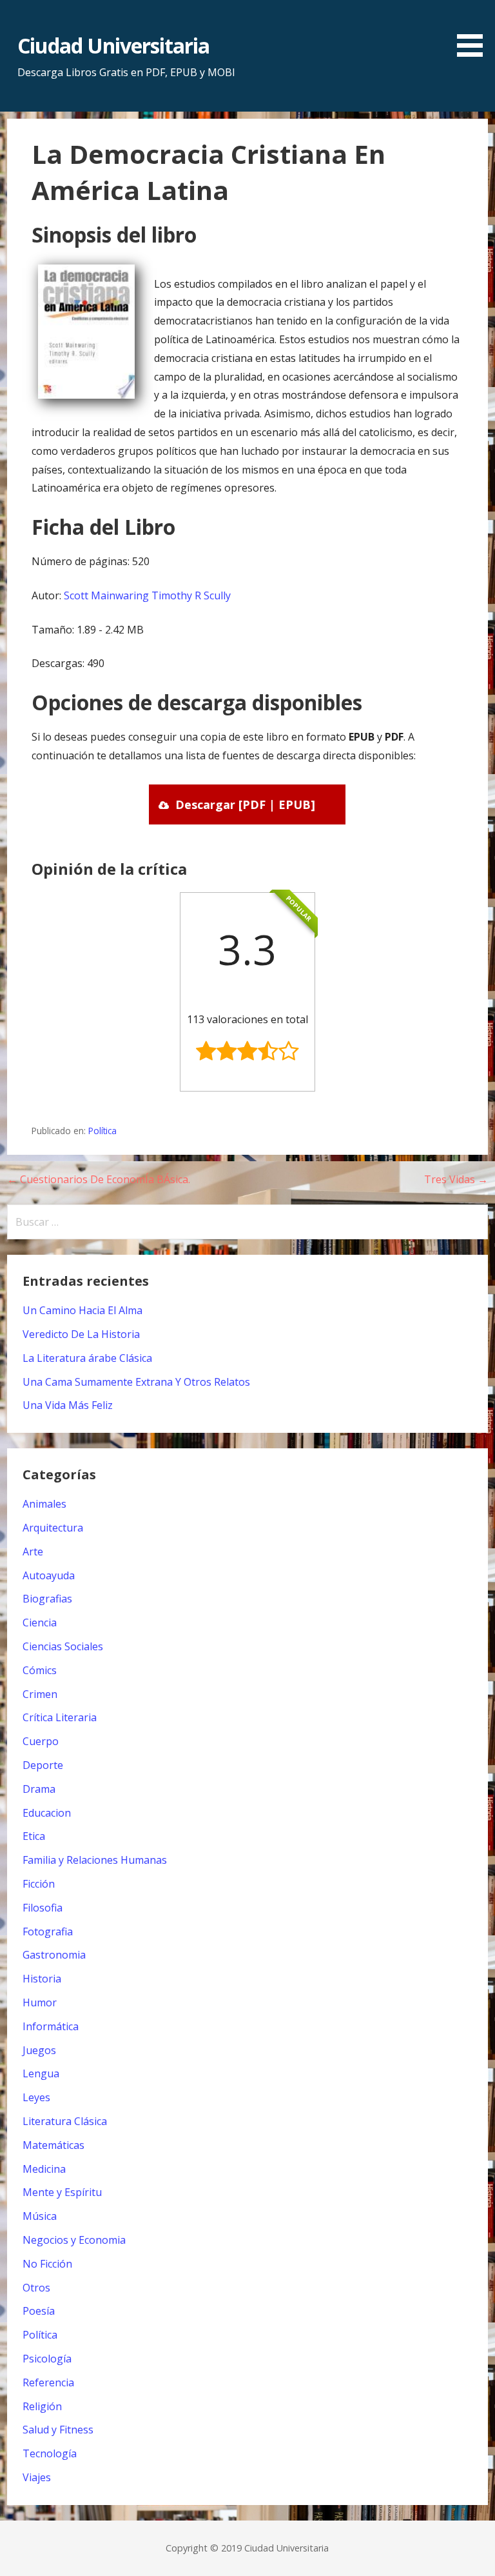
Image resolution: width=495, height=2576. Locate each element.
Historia (42, 1979)
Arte (33, 1552)
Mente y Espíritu (62, 2192)
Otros (36, 2288)
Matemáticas (53, 2145)
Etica (34, 1836)
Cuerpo (41, 1741)
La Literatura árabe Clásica (87, 1358)
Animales (44, 1504)
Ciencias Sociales (63, 1646)
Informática (51, 2026)
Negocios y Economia (74, 2240)
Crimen (40, 1694)
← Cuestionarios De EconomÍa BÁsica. (99, 1179)
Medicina (44, 2169)
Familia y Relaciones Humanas (95, 1860)
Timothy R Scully (191, 595)
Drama (39, 1789)
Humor (40, 2002)
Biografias (47, 1599)
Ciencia (40, 1622)
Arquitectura (53, 1528)
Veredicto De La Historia (81, 1334)
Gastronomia (54, 1955)
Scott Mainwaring (106, 595)
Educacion (47, 1813)
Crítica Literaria (60, 1717)
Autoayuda (49, 1575)
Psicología (47, 2359)
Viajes (37, 2477)
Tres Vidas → (456, 1179)
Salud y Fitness (58, 2430)
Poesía (39, 2311)
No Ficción (47, 2264)
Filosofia (43, 1908)
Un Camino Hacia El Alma (82, 1310)
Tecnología (50, 2453)
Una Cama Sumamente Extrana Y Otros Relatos (136, 1382)
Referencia (48, 2382)
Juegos (39, 2050)
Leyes (36, 2097)
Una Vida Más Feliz (68, 1405)
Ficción (39, 1884)
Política (102, 1131)
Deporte (43, 1765)
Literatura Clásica (65, 2121)
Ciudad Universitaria (114, 45)
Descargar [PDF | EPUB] (245, 804)
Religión (42, 2406)
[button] (474, 31)
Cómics (40, 1670)
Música (40, 2216)
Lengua (41, 2073)
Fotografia (48, 1932)
